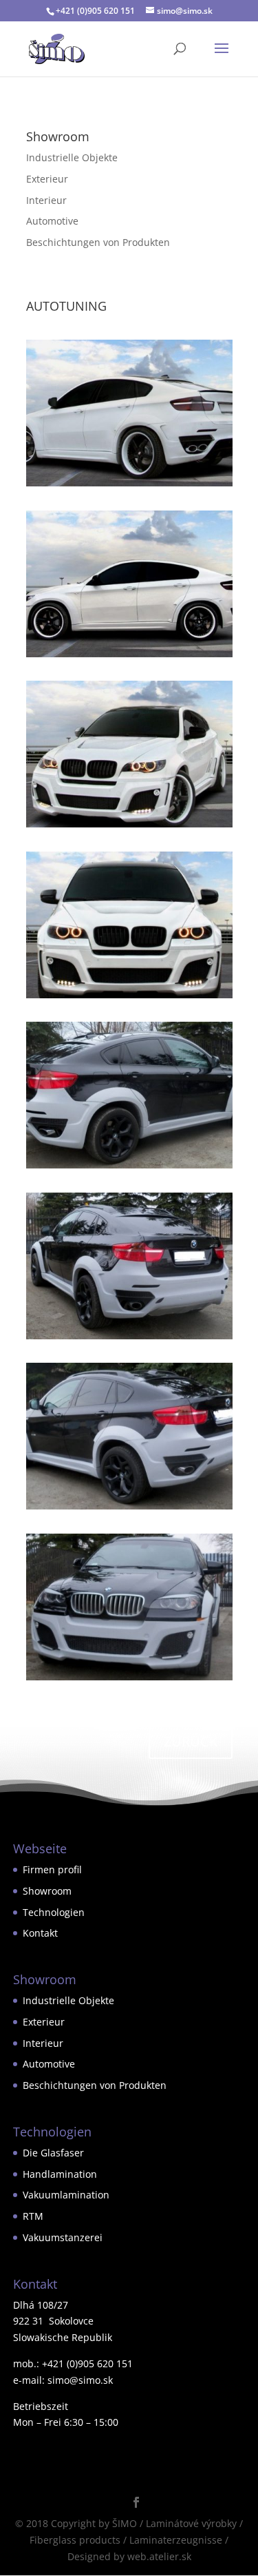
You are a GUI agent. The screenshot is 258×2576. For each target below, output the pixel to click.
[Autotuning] (129, 486)
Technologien (54, 1912)
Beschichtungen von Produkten (98, 242)
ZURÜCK (191, 1741)
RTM (33, 2216)
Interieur (46, 200)
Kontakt (40, 1933)
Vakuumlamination (66, 2195)
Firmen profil (52, 1869)
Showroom (47, 1891)
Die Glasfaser (53, 2153)
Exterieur (47, 179)
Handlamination (60, 2174)
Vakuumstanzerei (63, 2237)
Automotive (52, 221)
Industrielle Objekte (72, 157)
